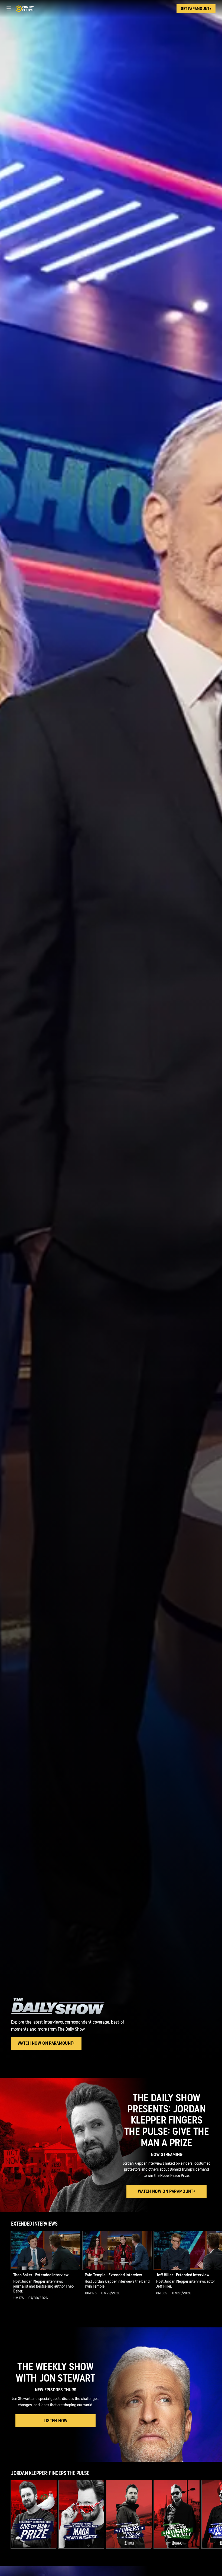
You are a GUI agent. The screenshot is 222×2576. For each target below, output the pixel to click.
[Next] (216, 2270)
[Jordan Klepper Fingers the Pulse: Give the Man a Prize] (34, 2514)
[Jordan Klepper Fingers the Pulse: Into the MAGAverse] (129, 2514)
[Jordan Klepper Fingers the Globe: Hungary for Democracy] (177, 2514)
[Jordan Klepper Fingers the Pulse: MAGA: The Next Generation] (81, 2514)
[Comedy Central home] (25, 9)
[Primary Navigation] (9, 9)
